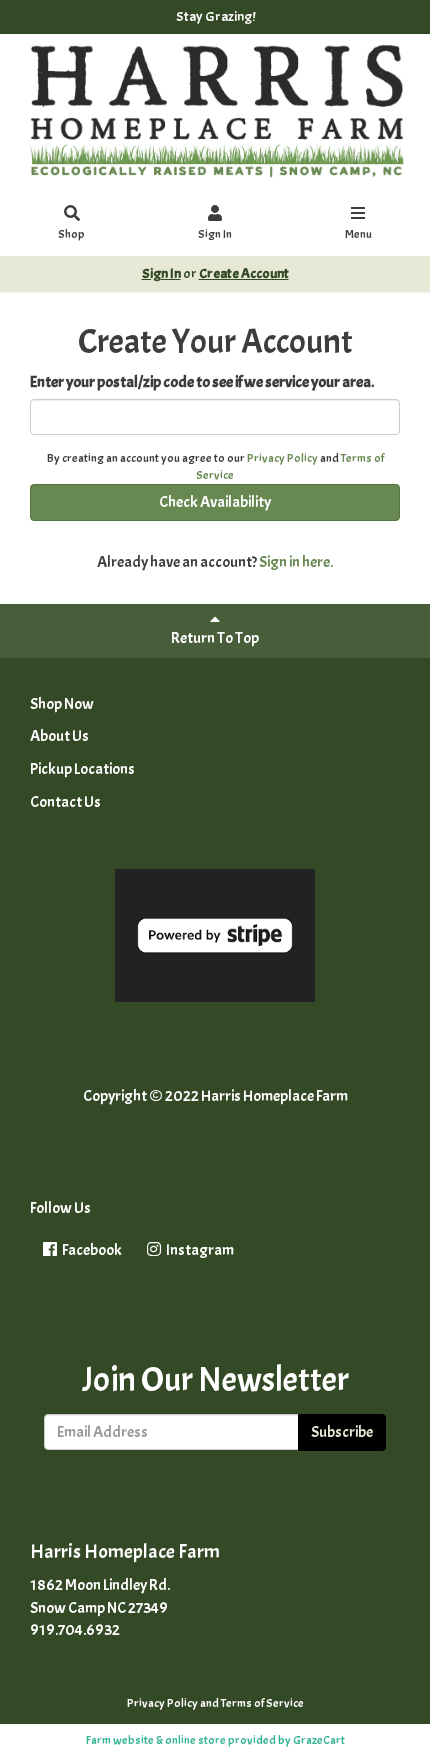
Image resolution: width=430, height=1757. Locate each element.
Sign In (215, 234)
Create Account (244, 273)
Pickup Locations (82, 769)
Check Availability (215, 502)
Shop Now (62, 704)
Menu (358, 234)
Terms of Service (262, 1703)
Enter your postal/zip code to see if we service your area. (202, 382)
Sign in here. (296, 562)
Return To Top (215, 638)
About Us (59, 736)
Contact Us (65, 802)
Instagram (199, 1250)
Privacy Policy (282, 458)
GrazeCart (319, 1740)
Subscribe (342, 1432)
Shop (71, 234)
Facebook (91, 1250)
